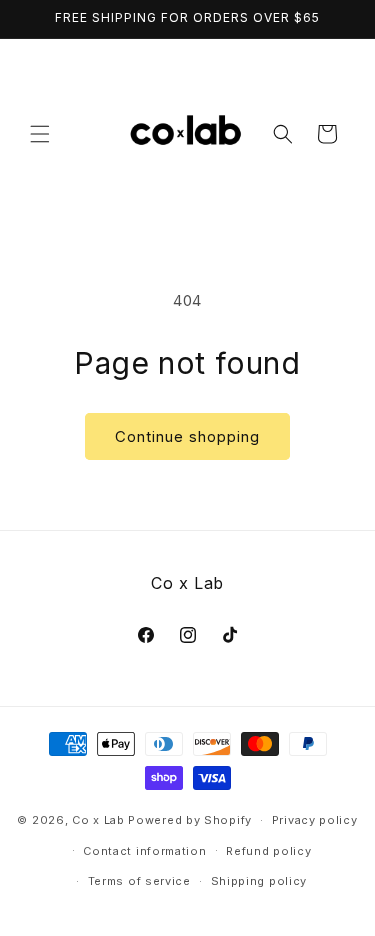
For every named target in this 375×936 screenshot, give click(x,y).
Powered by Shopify (190, 820)
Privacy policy (315, 820)
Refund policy (268, 851)
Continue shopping (187, 436)
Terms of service (139, 881)
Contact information (144, 851)
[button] (40, 134)
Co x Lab (98, 820)
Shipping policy (259, 881)
